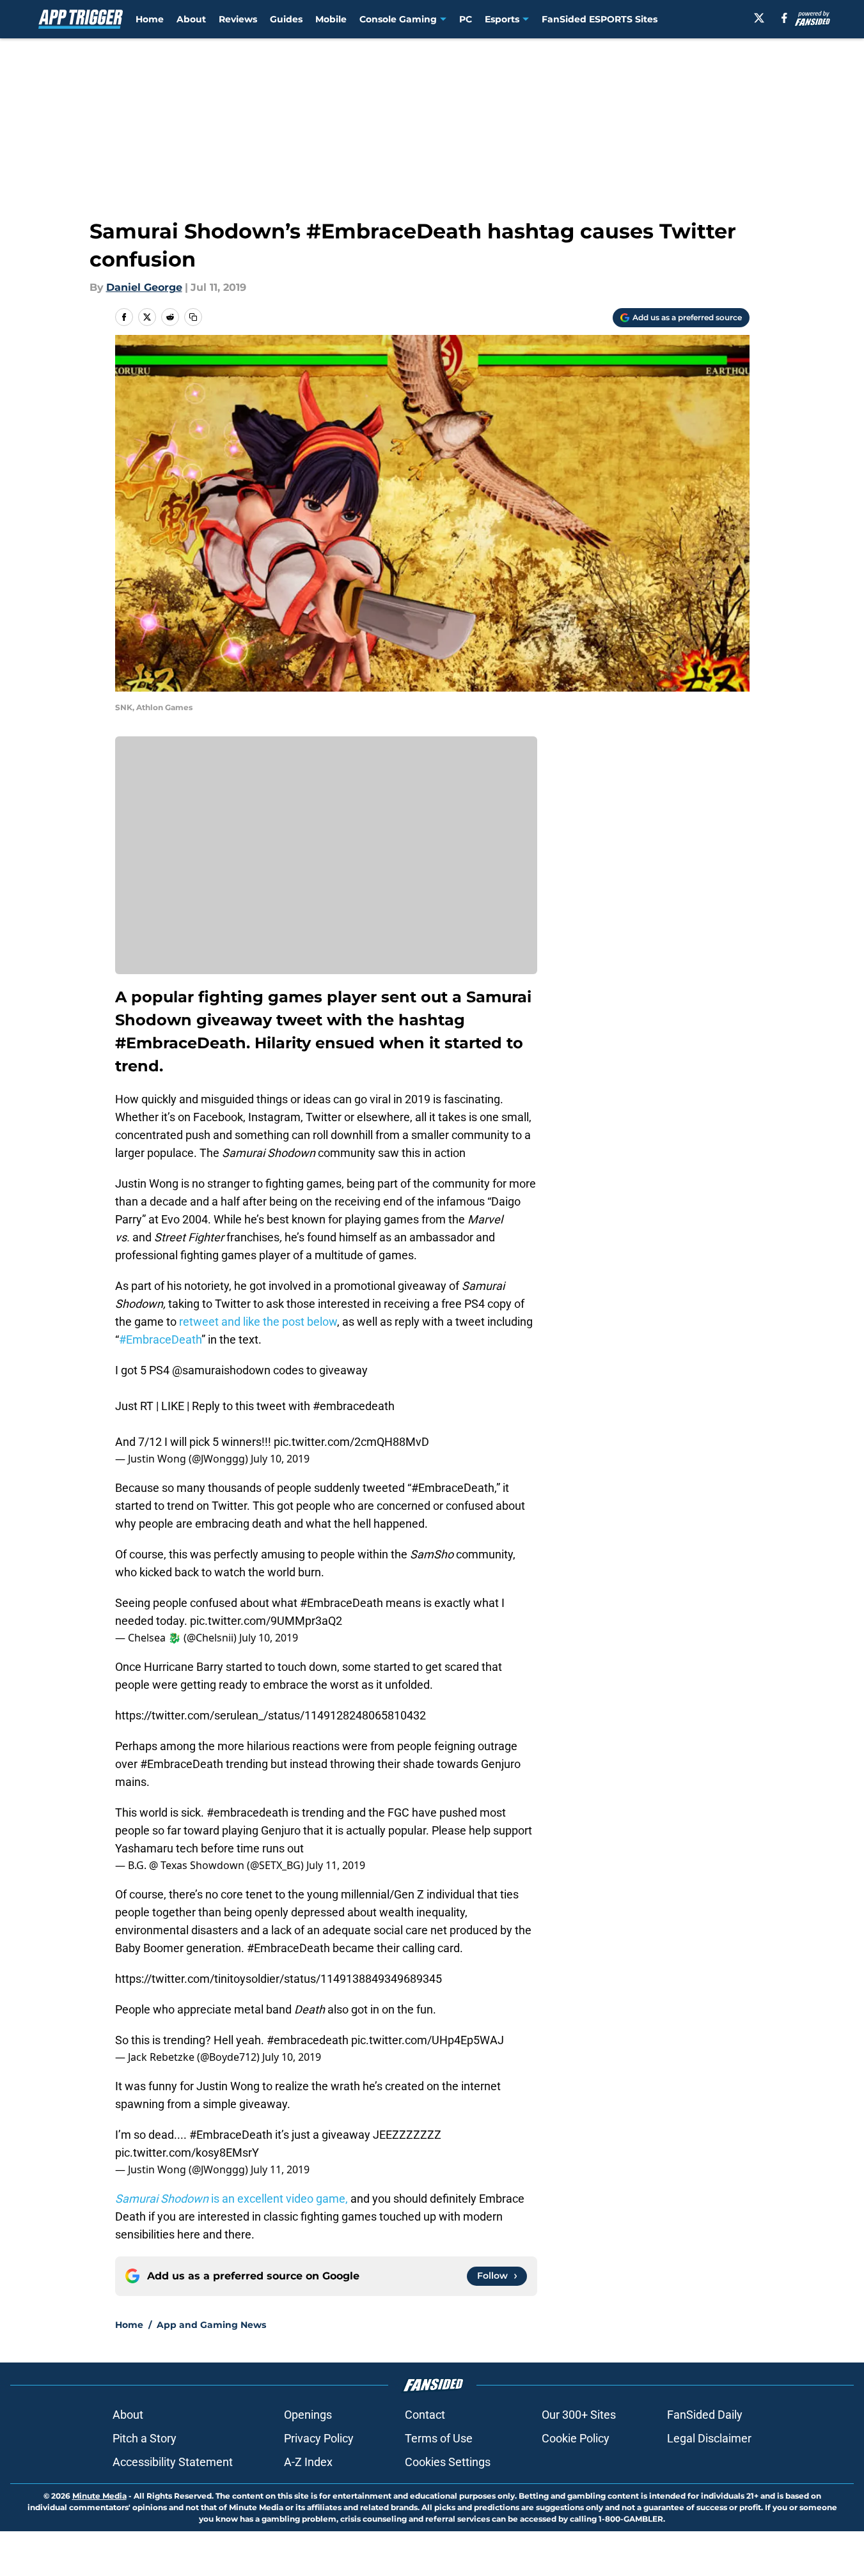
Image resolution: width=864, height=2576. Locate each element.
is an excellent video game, (232, 2199)
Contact (425, 2415)
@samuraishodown (221, 1370)
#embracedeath (354, 1406)
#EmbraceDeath (160, 1339)
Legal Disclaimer (709, 2438)
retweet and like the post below (258, 1322)
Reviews (238, 19)
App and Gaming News (211, 2325)
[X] (759, 18)
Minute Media (99, 2496)
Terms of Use (439, 2438)
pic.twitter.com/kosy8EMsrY (187, 2153)
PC (466, 19)
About (191, 19)
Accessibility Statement (173, 2462)
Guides (286, 19)
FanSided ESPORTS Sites (600, 19)
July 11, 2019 (336, 1865)
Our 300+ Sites (579, 2415)
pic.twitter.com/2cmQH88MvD (351, 1442)
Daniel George (144, 287)
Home (150, 19)
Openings (308, 2415)
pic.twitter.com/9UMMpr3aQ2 (266, 1621)
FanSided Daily (705, 2415)
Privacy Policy (319, 2438)
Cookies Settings (448, 2462)
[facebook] (784, 18)
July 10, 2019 (280, 1459)
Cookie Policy (576, 2438)
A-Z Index (308, 2462)
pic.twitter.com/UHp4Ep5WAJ (428, 2040)
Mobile (331, 19)
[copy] (193, 317)
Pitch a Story (145, 2438)
